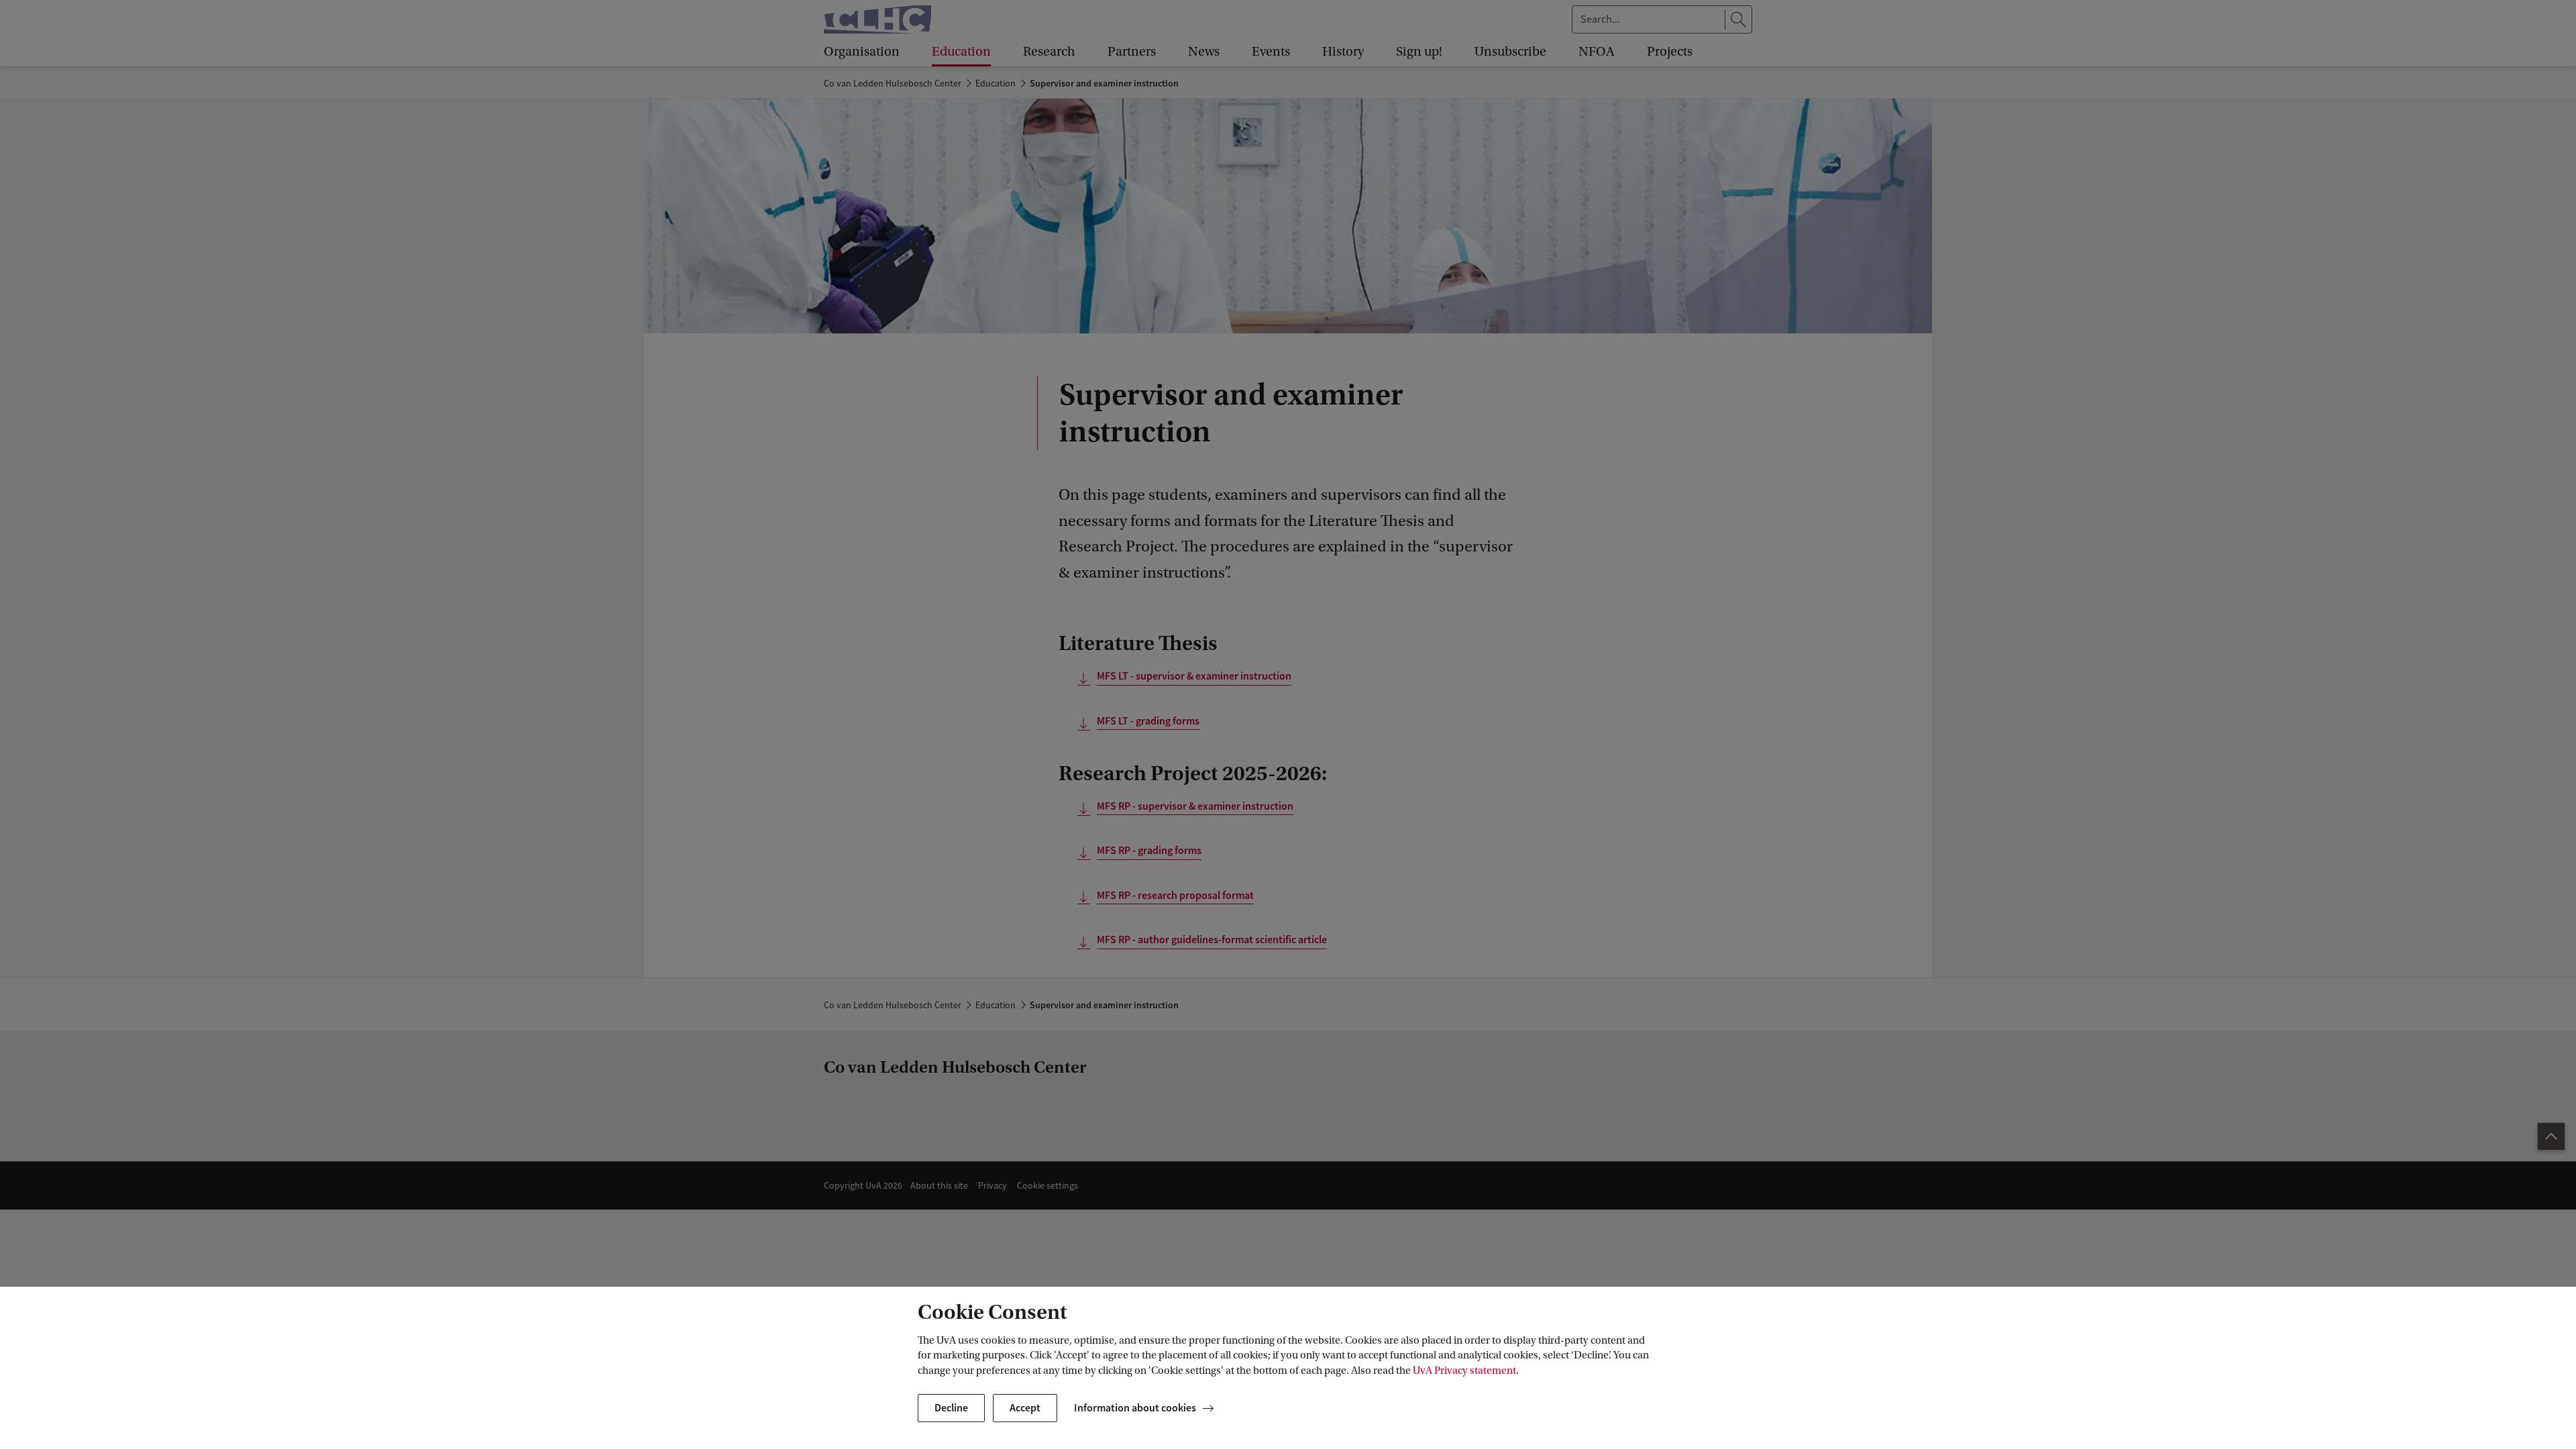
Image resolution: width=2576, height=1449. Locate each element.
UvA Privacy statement (1464, 1371)
